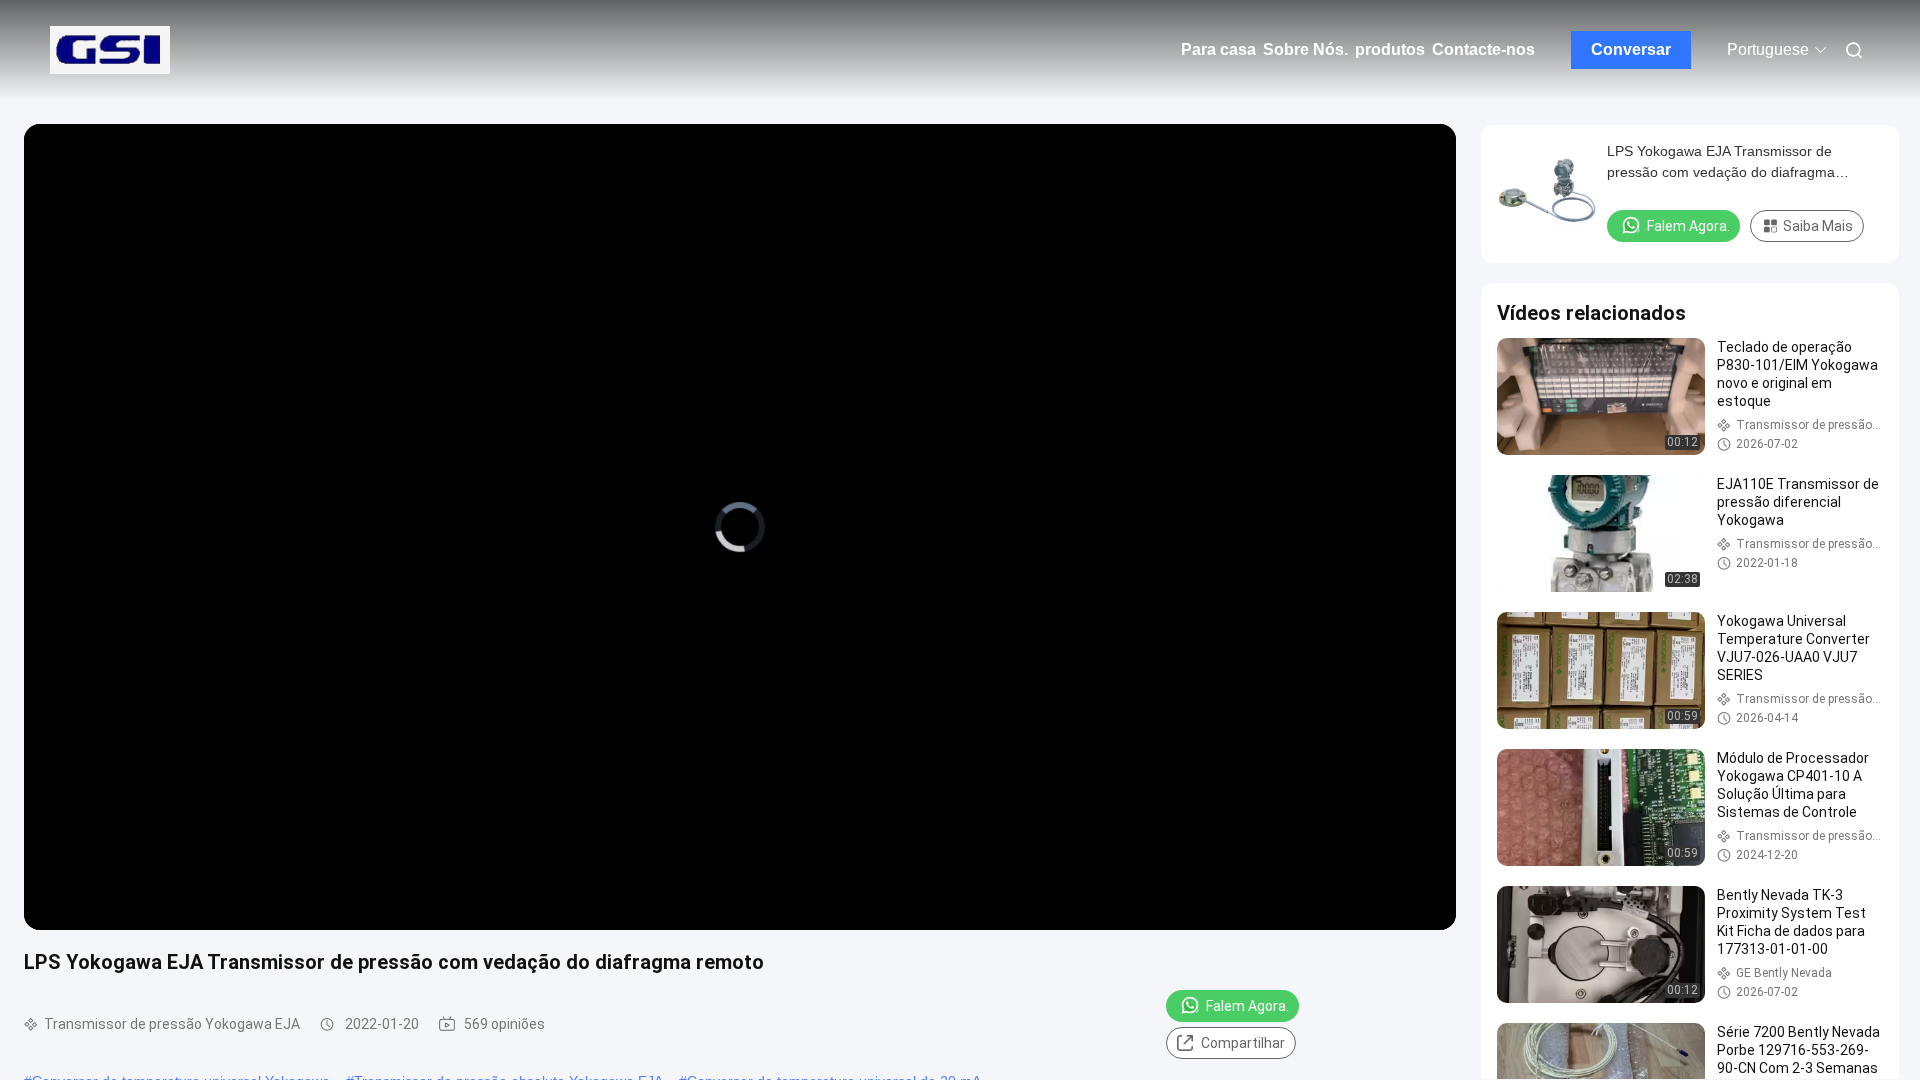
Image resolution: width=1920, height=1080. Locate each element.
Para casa (1218, 49)
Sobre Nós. (1305, 49)
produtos (1390, 49)
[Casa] (110, 50)
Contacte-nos (1483, 49)
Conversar (1631, 49)
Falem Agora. (1247, 1006)
